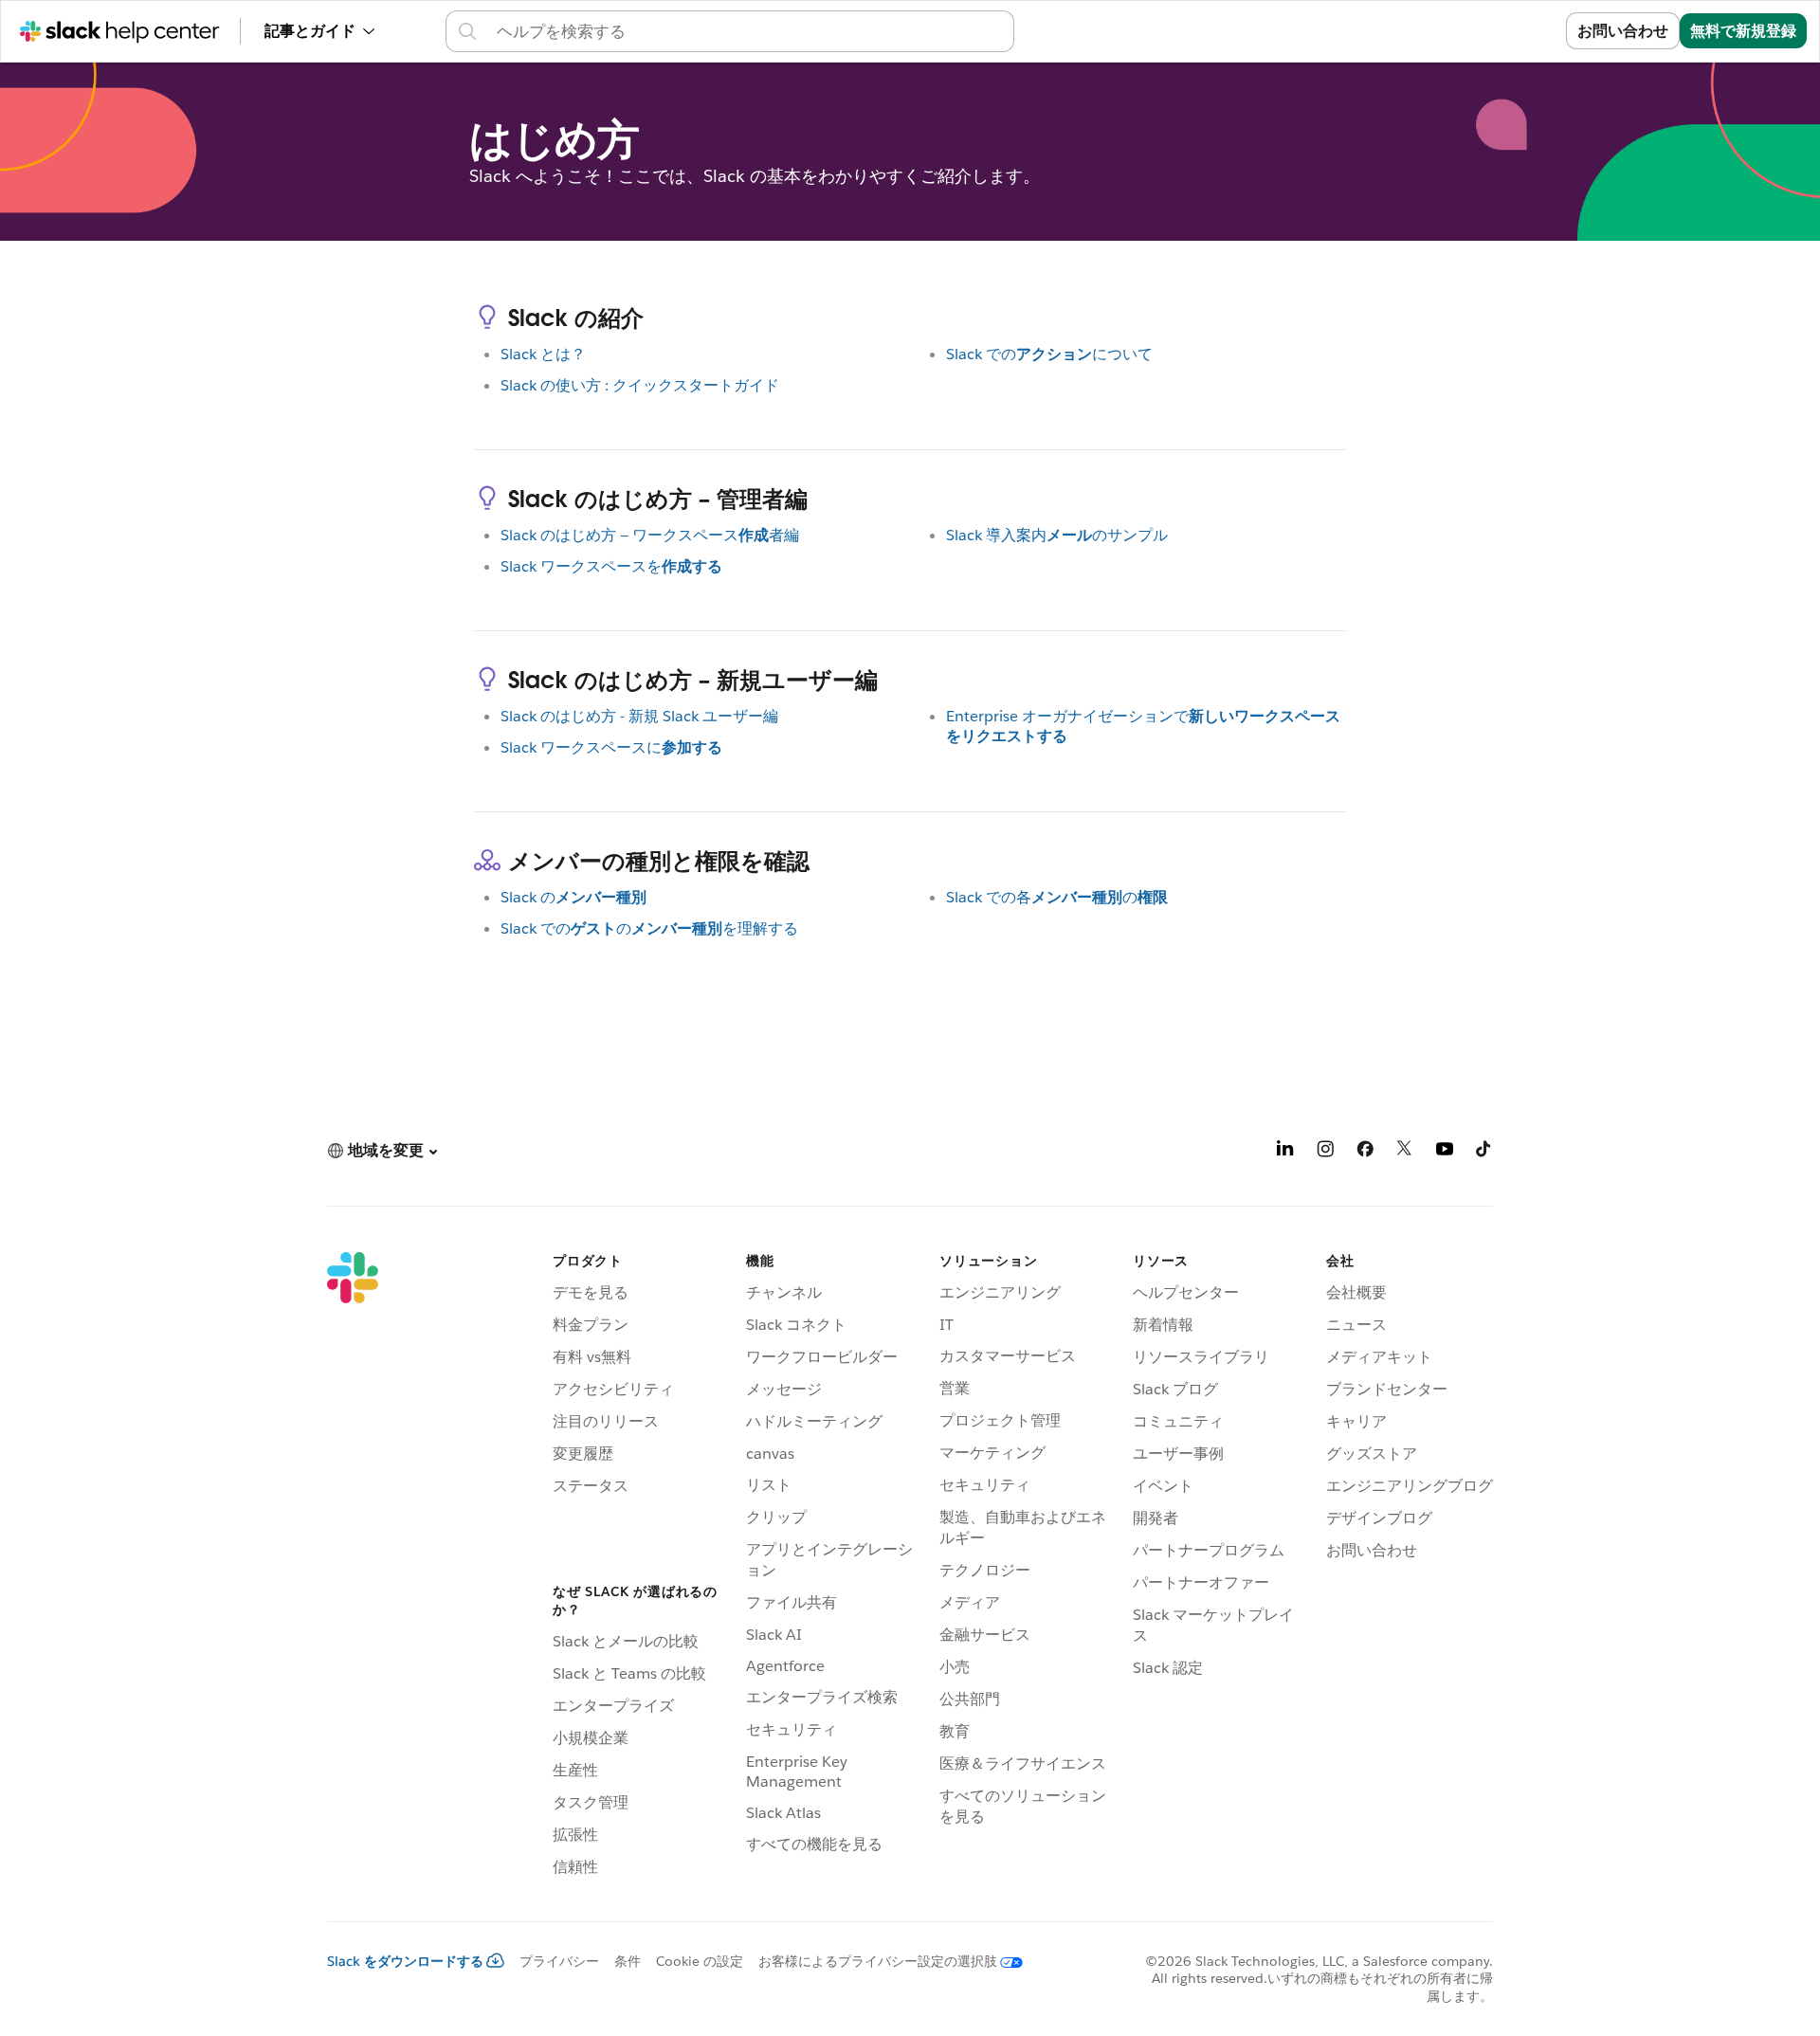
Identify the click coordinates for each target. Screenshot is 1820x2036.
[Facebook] (1365, 1152)
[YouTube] (1445, 1152)
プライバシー (559, 1961)
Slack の (573, 897)
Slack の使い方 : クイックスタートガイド (640, 385)
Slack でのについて (1049, 354)
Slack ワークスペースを (611, 566)
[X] (1405, 1152)
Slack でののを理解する (649, 928)
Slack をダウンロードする (405, 1961)
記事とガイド (310, 31)
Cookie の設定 (700, 1961)
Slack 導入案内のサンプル (1057, 535)
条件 (628, 1961)
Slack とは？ (543, 354)
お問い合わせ (1623, 31)
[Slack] (353, 1568)
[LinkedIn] (1285, 1152)
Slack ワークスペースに (611, 747)
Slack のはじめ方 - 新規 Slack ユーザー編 (639, 716)
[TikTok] (1484, 1152)
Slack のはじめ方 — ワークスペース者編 (650, 535)
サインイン (1504, 31)
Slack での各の (1057, 897)
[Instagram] (1325, 1152)
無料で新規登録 (1743, 31)
